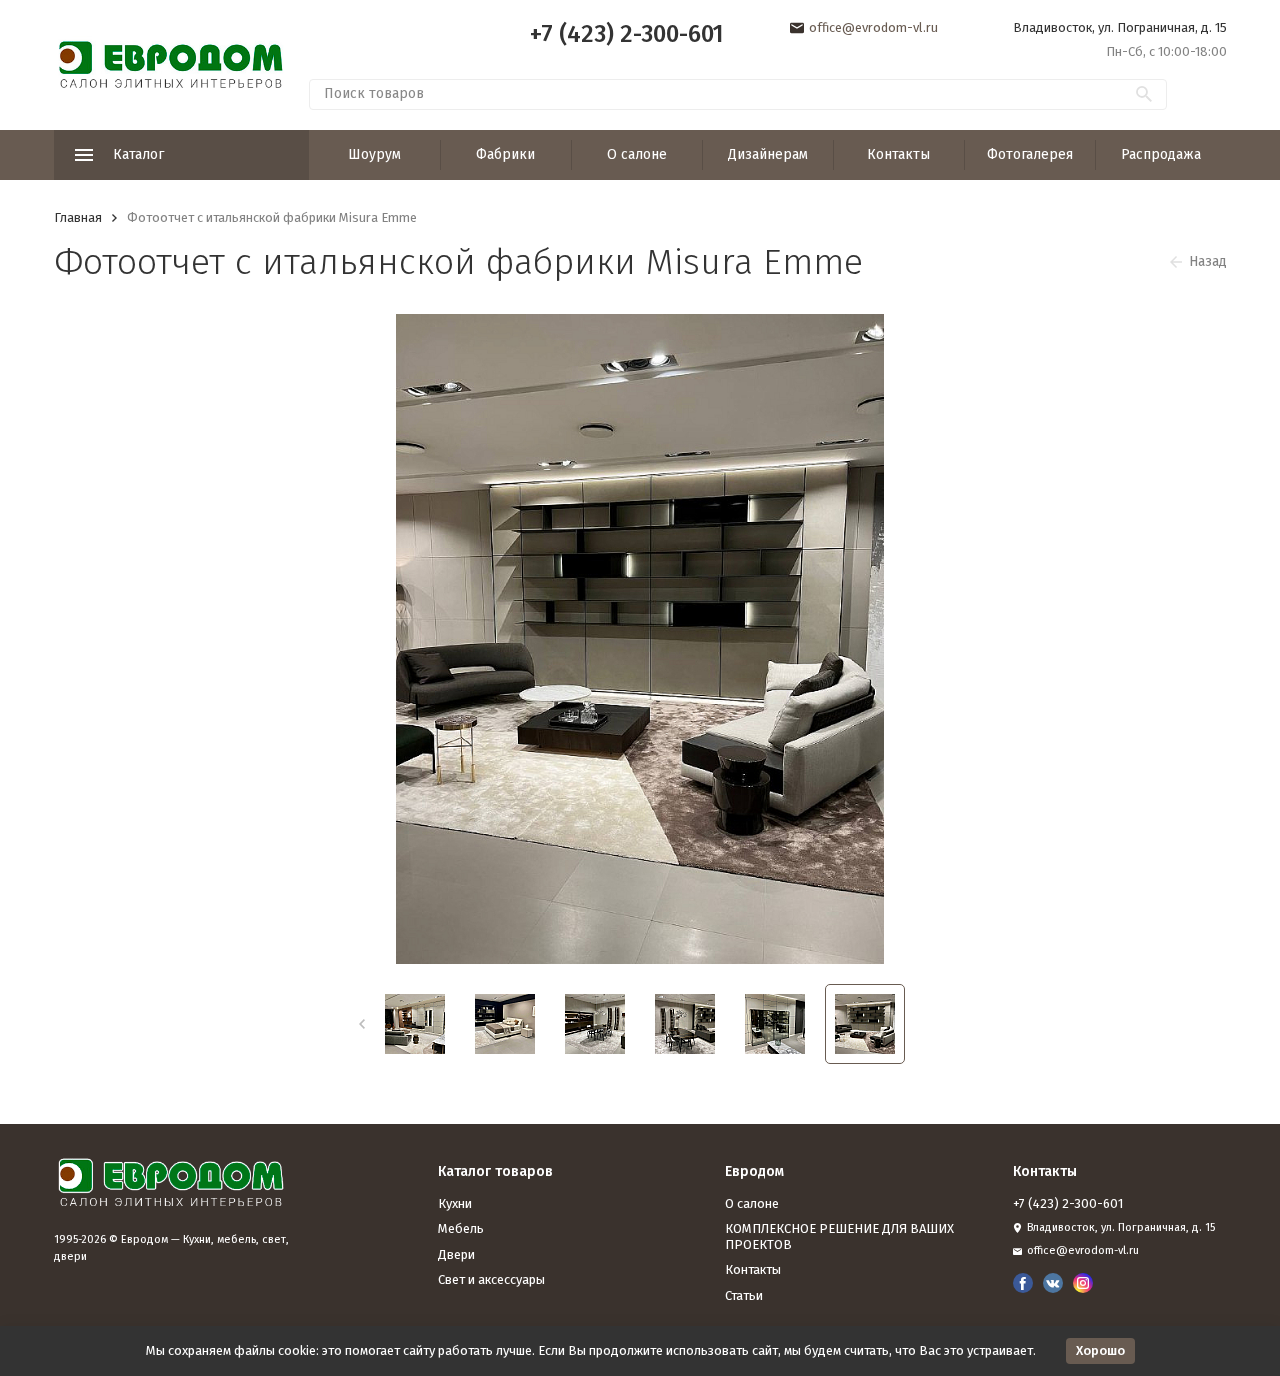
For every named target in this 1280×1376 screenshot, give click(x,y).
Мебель (461, 1228)
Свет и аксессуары (491, 1279)
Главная (78, 217)
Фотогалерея (1030, 154)
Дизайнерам (768, 154)
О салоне (637, 154)
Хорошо (1100, 1350)
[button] (361, 1024)
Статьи (744, 1295)
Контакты (898, 154)
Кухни (455, 1203)
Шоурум (374, 154)
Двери (456, 1254)
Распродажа (1161, 154)
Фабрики (505, 154)
